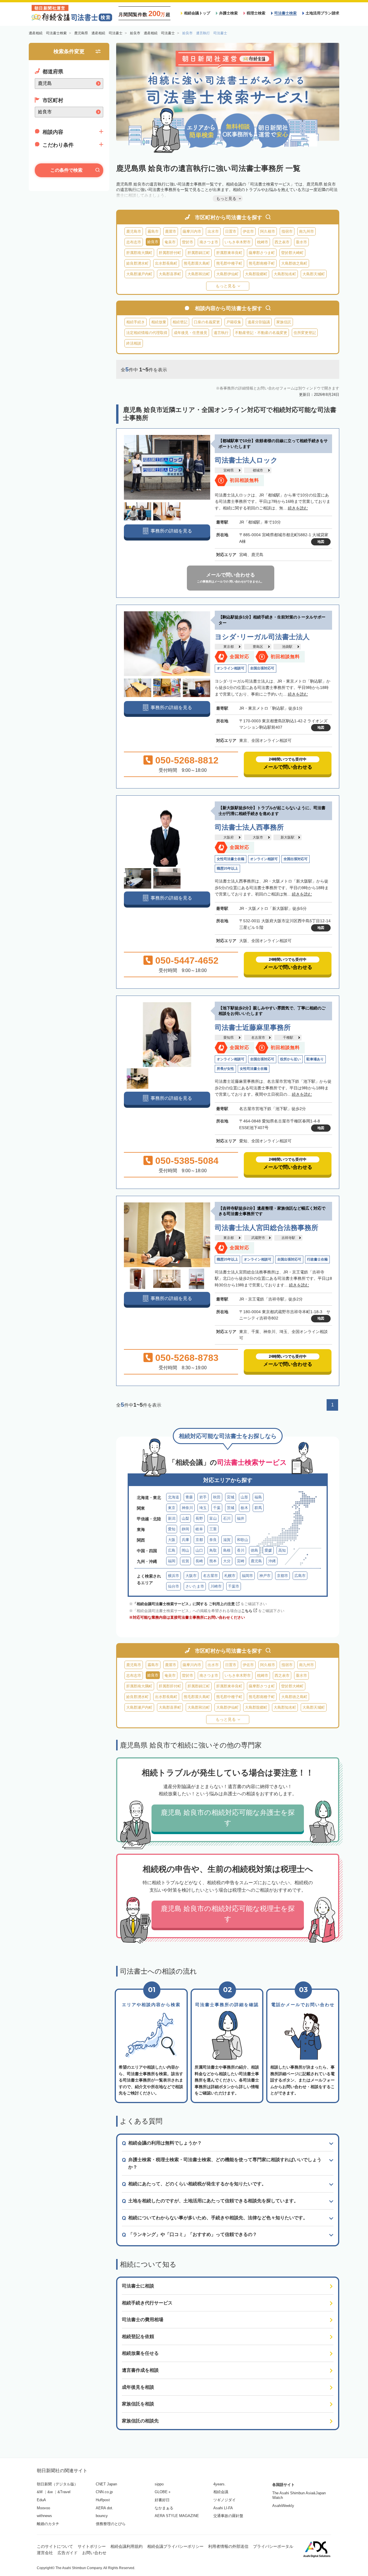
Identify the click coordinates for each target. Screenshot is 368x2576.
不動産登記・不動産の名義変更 (261, 333)
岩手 (203, 1497)
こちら (247, 1611)
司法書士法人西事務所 (249, 827)
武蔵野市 (258, 1238)
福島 (258, 1497)
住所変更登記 (305, 333)
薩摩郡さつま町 (262, 253)
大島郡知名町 (285, 274)
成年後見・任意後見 (190, 333)
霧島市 (153, 231)
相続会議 (221, 2492)
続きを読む (298, 508)
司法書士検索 (285, 13)
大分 (227, 1561)
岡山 (185, 1550)
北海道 (174, 1497)
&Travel (64, 2492)
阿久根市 (268, 231)
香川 (241, 1550)
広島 (172, 1550)
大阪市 (258, 837)
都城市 (258, 470)
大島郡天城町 (314, 274)
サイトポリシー (92, 2546)
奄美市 (170, 242)
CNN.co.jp (104, 2492)
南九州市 (306, 231)
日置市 (231, 231)
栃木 (244, 1508)
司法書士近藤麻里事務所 (253, 1027)
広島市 (300, 1576)
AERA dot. (105, 2508)
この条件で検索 (66, 170)
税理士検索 (256, 13)
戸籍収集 (234, 322)
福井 (241, 1518)
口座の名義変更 (207, 322)
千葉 (217, 1508)
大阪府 (229, 837)
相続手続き (136, 322)
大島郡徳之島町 (294, 263)
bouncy (102, 2516)
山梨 (185, 1518)
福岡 (172, 1561)
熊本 (213, 1561)
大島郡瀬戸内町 (139, 274)
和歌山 (243, 1540)
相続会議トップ (197, 13)
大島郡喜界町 (170, 274)
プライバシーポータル (273, 2546)
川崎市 (216, 1586)
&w (50, 2492)
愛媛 (268, 1550)
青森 (189, 1497)
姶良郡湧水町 (137, 263)
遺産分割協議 (259, 322)
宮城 (231, 1497)
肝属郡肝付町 (170, 253)
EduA (41, 2500)
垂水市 (301, 242)
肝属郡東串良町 (229, 253)
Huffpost (103, 2500)
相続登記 (180, 322)
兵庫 (185, 1540)
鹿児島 (256, 1561)
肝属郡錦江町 (199, 253)
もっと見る (226, 286)
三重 (213, 1529)
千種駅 (288, 1038)
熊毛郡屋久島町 (197, 263)
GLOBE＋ (163, 2492)
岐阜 (199, 1529)
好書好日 (162, 2500)
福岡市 (247, 1576)
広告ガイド (68, 2553)
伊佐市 (248, 231)
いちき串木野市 (238, 242)
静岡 (185, 1529)
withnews (44, 2516)
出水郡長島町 (166, 263)
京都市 (282, 1576)
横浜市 (174, 1576)
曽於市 (188, 242)
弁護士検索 (228, 13)
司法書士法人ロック (246, 460)
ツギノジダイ (225, 2500)
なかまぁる (164, 2508)
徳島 (254, 1550)
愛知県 (229, 1038)
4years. (220, 2484)
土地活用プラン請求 (322, 13)
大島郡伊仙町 (227, 274)
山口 (199, 1550)
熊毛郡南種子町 (262, 263)
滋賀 (227, 1540)
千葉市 (234, 1586)
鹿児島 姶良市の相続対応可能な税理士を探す (228, 1914)
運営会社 (45, 2553)
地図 (321, 542)
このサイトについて (55, 2546)
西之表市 (282, 242)
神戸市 (265, 1576)
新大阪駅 (287, 837)
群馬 (258, 1508)
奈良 (213, 1540)
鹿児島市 (134, 231)
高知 (282, 1550)
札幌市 (230, 1576)
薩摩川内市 (192, 231)
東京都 (229, 647)
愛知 (172, 1529)
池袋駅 (287, 647)
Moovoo (43, 2508)
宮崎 (241, 1561)
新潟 (172, 1518)
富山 (213, 1518)
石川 (227, 1518)
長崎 (199, 1561)
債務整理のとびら (111, 2524)
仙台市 (174, 1586)
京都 (199, 1540)
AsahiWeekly (283, 2506)
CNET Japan (106, 2484)
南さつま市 (209, 242)
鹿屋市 (171, 231)
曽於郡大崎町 (292, 253)
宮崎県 (229, 470)
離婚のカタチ (48, 2524)
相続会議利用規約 (126, 2546)
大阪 (172, 1540)
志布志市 (134, 242)
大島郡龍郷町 (256, 274)
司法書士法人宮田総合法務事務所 (267, 1228)
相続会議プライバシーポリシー (175, 2546)
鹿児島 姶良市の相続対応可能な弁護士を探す (228, 1818)
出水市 (213, 231)
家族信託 (284, 322)
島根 (227, 1550)
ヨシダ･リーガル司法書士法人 (262, 637)
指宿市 (287, 231)
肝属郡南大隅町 (139, 253)
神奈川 (187, 1508)
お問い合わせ (94, 2553)
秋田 (217, 1497)
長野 (199, 1518)
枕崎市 (263, 242)
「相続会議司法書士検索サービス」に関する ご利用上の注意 (184, 1604)
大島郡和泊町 (199, 274)
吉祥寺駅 (288, 1238)
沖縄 (272, 1561)
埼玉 (203, 1508)
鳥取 (213, 1550)
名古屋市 (258, 1038)
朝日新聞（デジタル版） (57, 2484)
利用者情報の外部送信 (228, 2546)
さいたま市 (195, 1586)
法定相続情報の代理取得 (147, 333)
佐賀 (185, 1561)
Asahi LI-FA (223, 2508)
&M (40, 2492)
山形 (244, 1497)
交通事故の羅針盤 (228, 2516)
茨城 (231, 1508)
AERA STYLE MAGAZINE (177, 2516)
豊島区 (258, 647)
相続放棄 (159, 322)
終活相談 (134, 343)
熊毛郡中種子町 (229, 263)
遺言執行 (221, 333)
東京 (172, 1508)
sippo (159, 2484)
